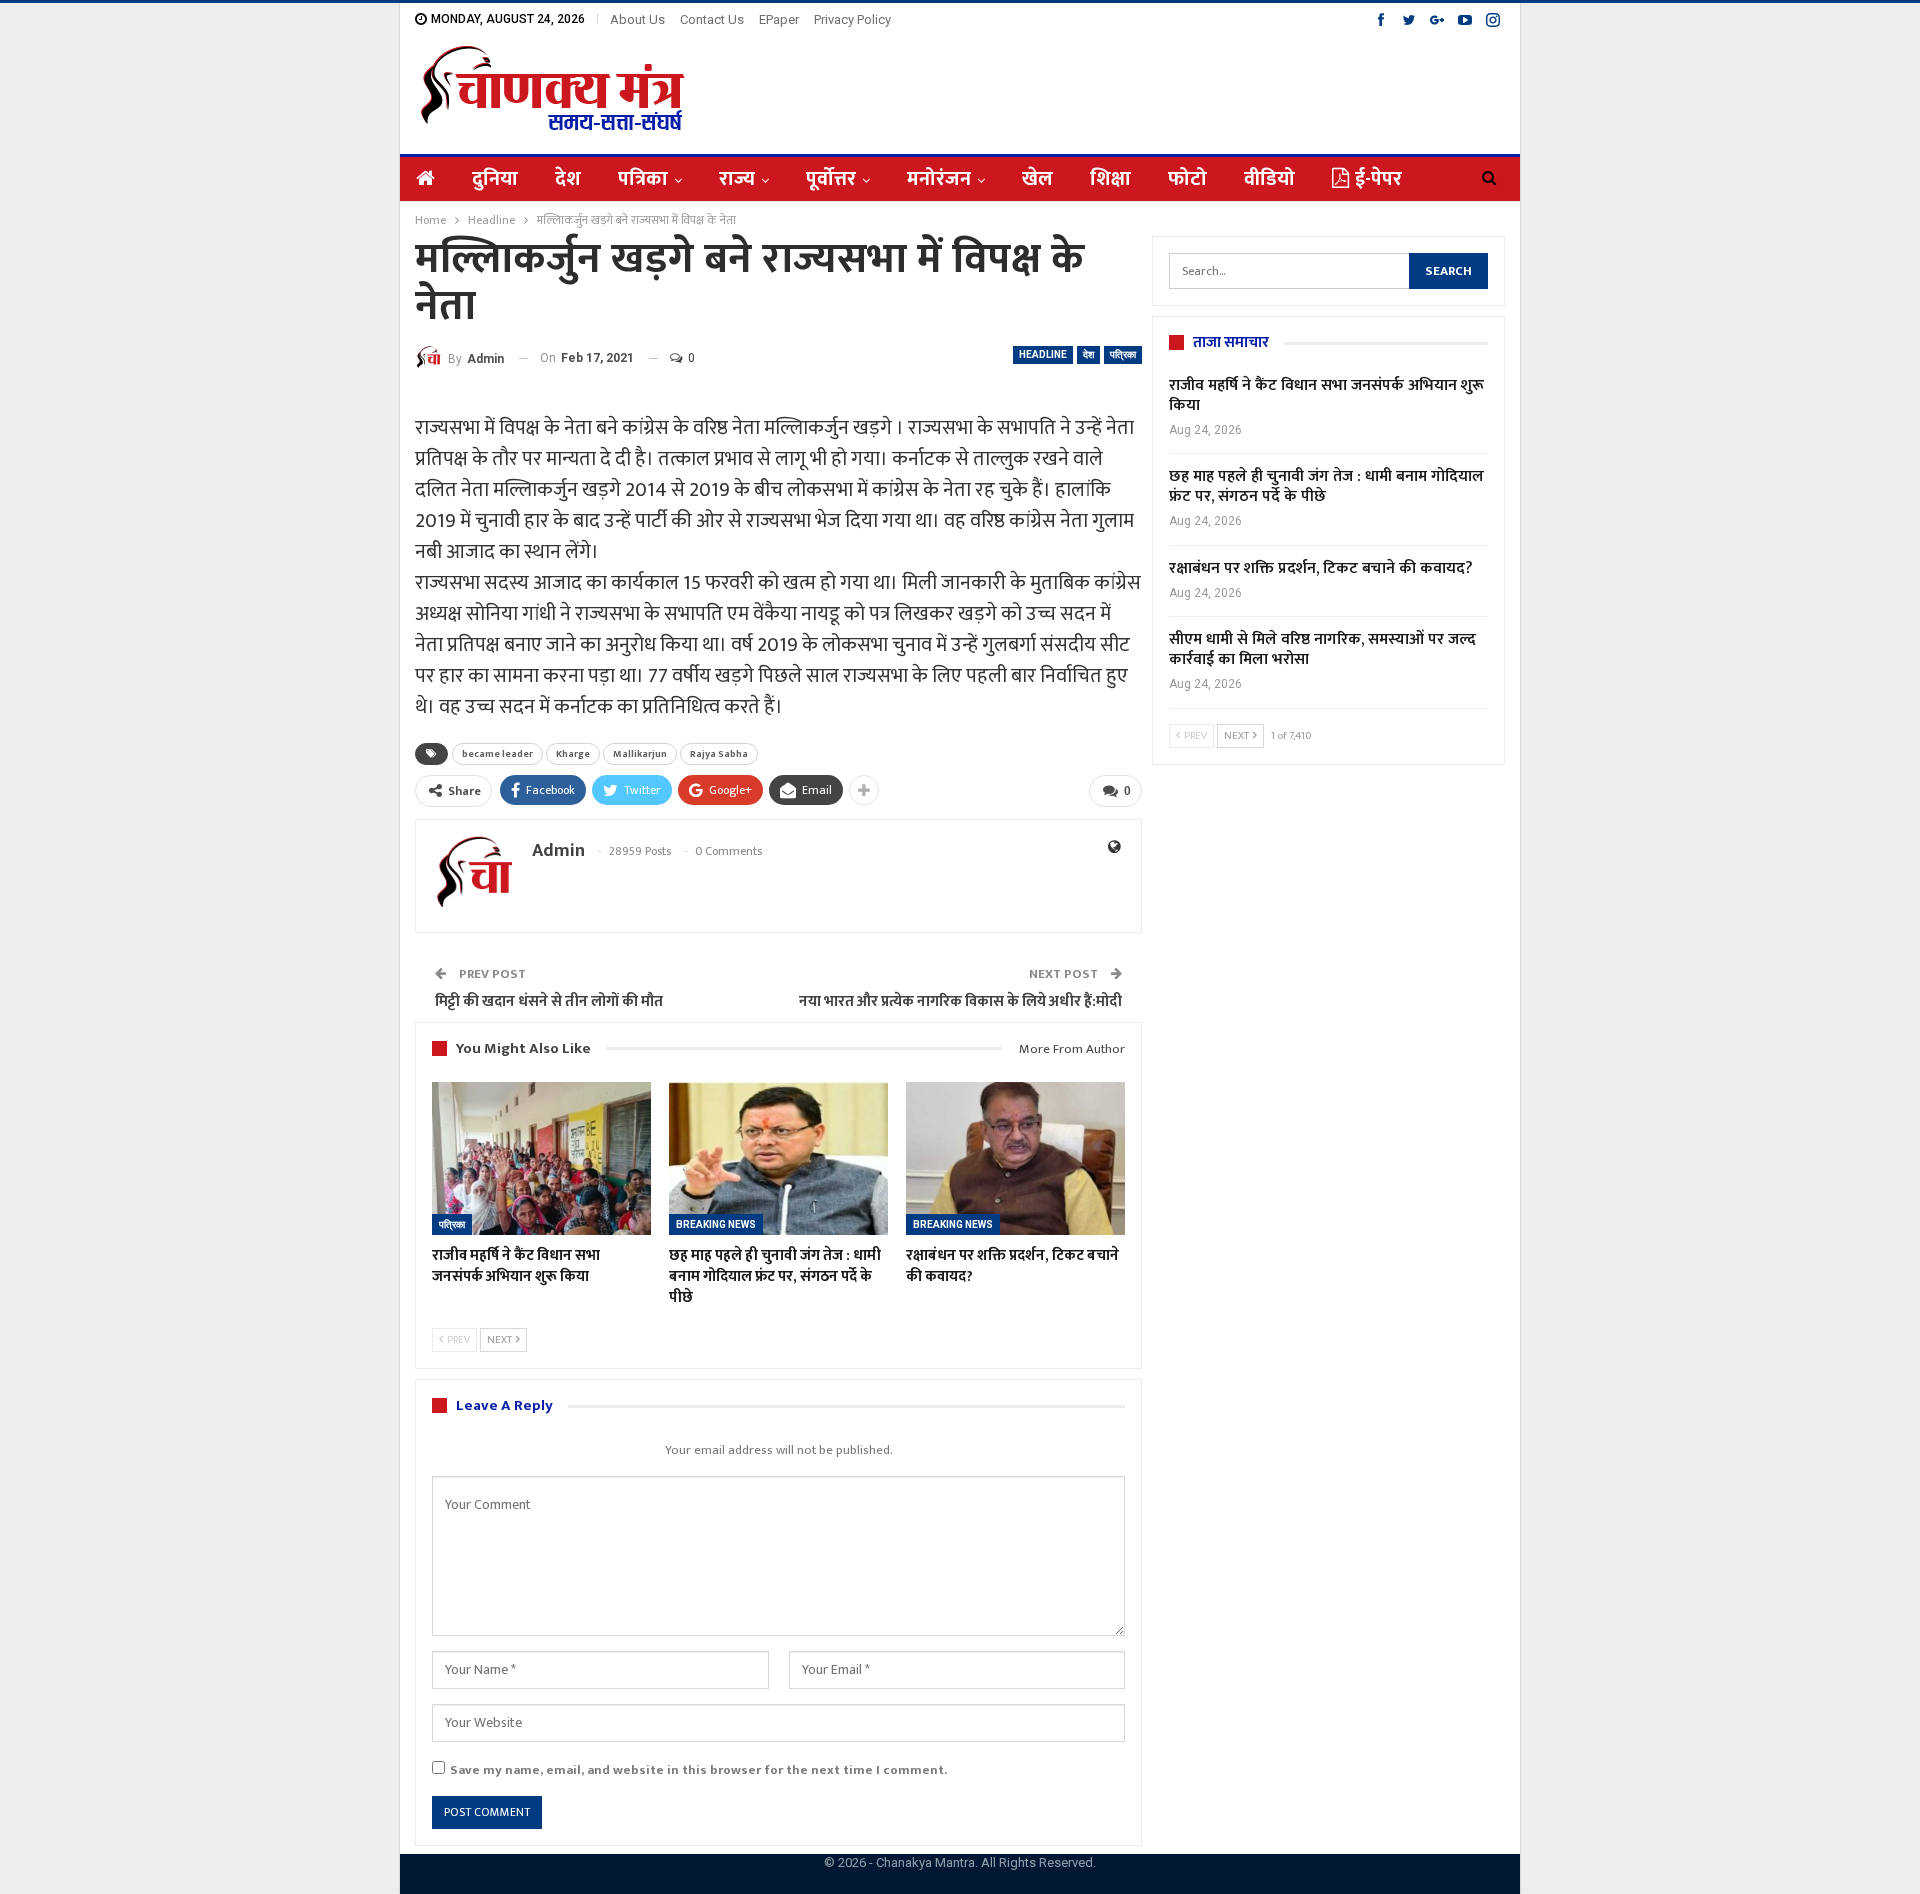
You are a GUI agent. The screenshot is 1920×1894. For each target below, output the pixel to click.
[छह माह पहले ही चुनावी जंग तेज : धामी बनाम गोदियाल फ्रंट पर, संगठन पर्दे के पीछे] (778, 1158)
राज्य (737, 179)
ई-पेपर (1378, 179)
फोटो (1187, 179)
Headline (1043, 354)
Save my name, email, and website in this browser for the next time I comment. (698, 1770)
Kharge (573, 754)
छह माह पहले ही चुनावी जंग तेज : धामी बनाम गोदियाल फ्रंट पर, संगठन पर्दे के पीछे (1326, 486)
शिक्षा (1110, 179)
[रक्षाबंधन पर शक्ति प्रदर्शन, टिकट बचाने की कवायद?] (1015, 1158)
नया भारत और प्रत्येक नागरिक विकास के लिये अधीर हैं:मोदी (960, 1001)
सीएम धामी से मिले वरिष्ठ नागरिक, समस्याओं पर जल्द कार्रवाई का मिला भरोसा (1322, 649)
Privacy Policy (852, 19)
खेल (1037, 179)
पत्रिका (643, 179)
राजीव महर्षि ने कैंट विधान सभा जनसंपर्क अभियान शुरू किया (1326, 395)
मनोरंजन (939, 179)
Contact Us (712, 19)
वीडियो (1269, 179)
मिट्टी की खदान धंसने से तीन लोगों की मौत (549, 1001)
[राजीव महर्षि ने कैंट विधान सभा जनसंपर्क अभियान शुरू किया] (541, 1158)
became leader (497, 754)
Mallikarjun (640, 754)
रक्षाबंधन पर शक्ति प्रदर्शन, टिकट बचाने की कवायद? (1321, 568)
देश (568, 179)
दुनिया (495, 179)
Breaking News (716, 1224)
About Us (637, 19)
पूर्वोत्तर (831, 179)
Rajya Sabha (719, 754)
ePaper (779, 19)
